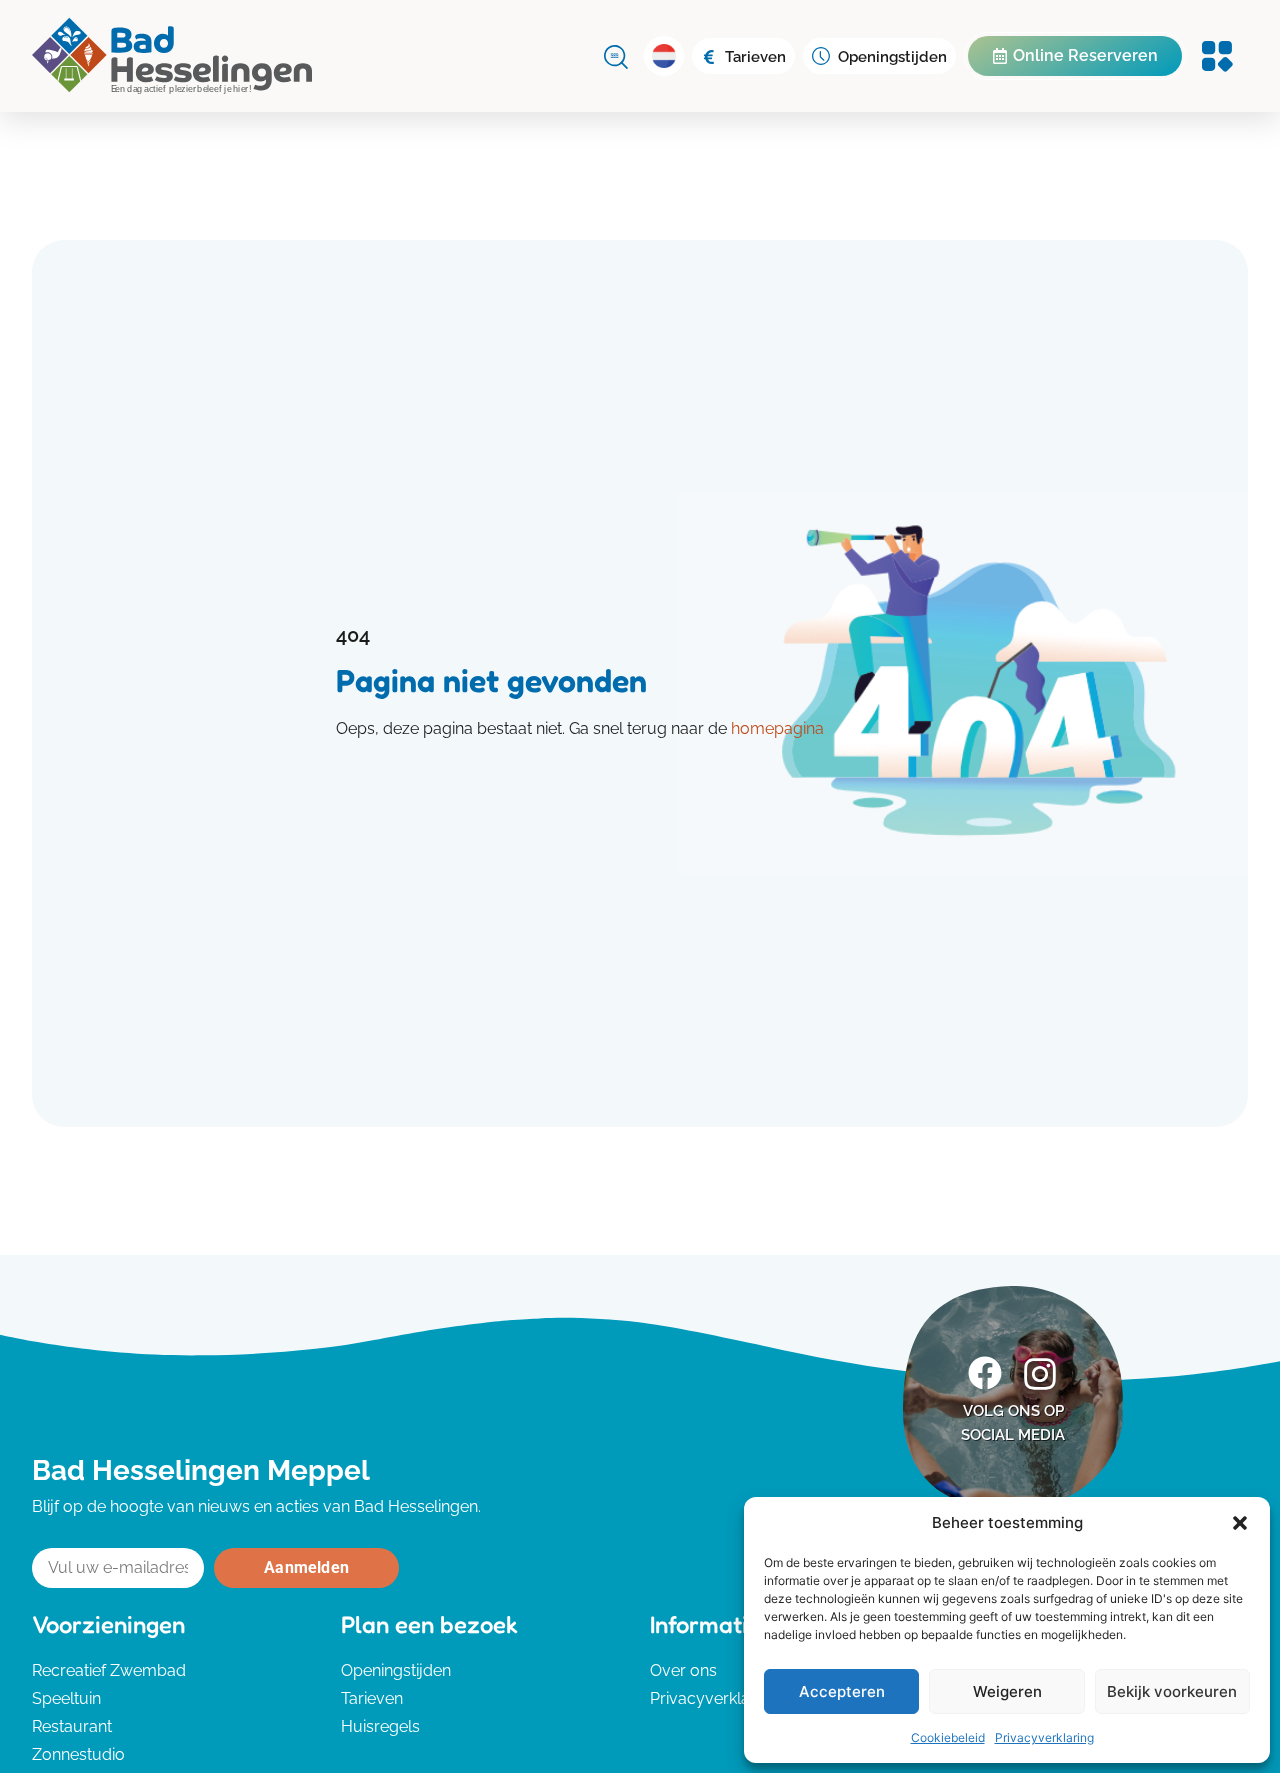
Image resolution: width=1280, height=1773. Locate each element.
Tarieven (755, 57)
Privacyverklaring (1044, 1737)
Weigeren (1007, 1691)
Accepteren (842, 1691)
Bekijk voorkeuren (1172, 1691)
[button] (1240, 1523)
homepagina (777, 728)
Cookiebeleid (948, 1737)
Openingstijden (892, 57)
